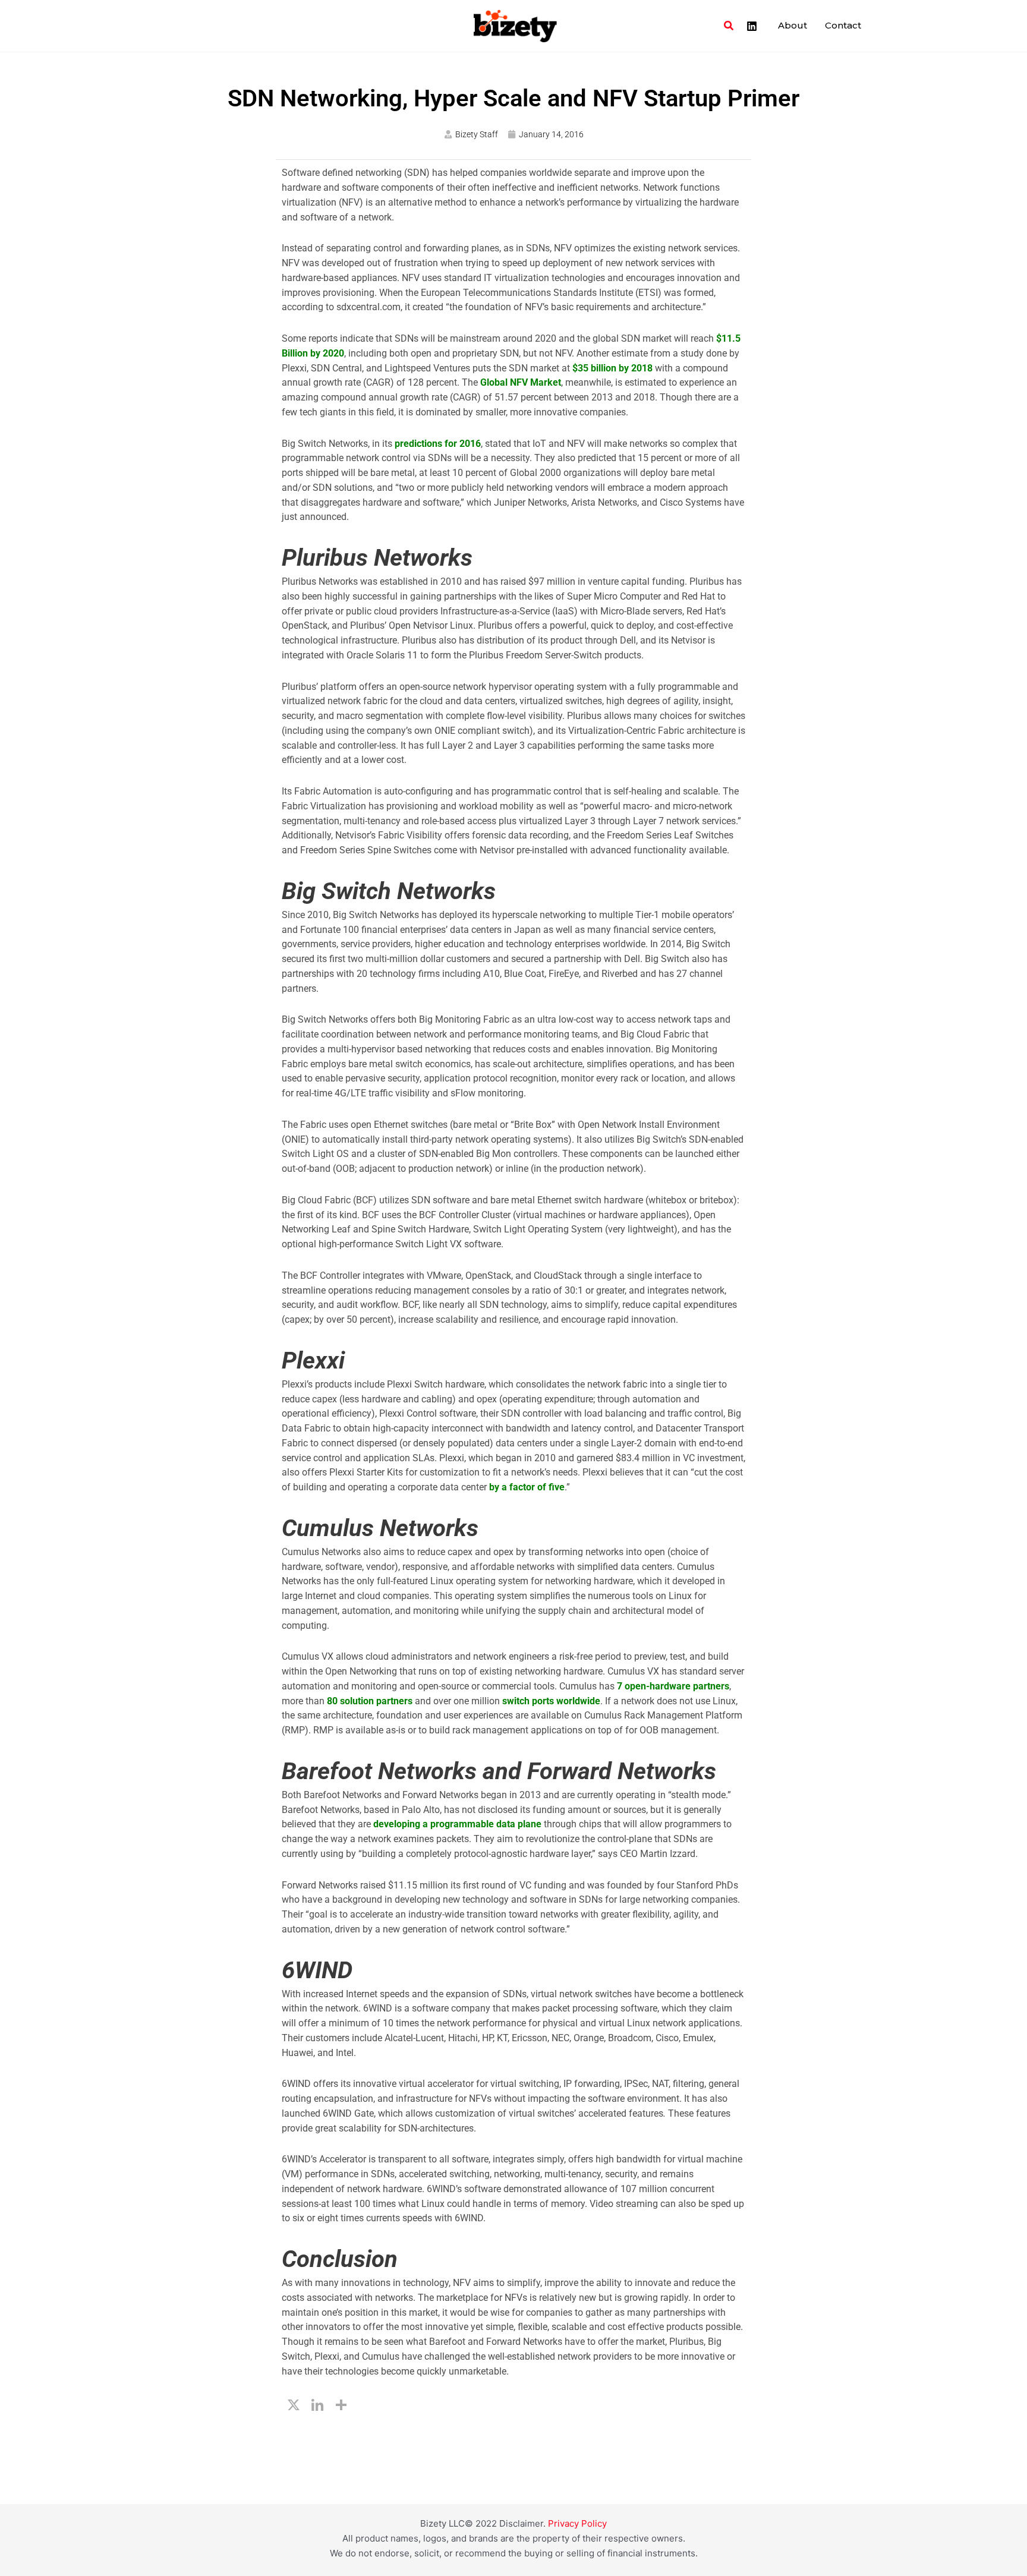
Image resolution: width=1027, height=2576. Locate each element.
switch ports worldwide (550, 1701)
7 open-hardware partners (672, 1686)
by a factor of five (526, 1487)
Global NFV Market (519, 382)
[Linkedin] (752, 26)
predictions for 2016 (437, 444)
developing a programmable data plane (456, 1824)
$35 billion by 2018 (611, 368)
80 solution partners (368, 1701)
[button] (729, 26)
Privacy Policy (577, 2523)
